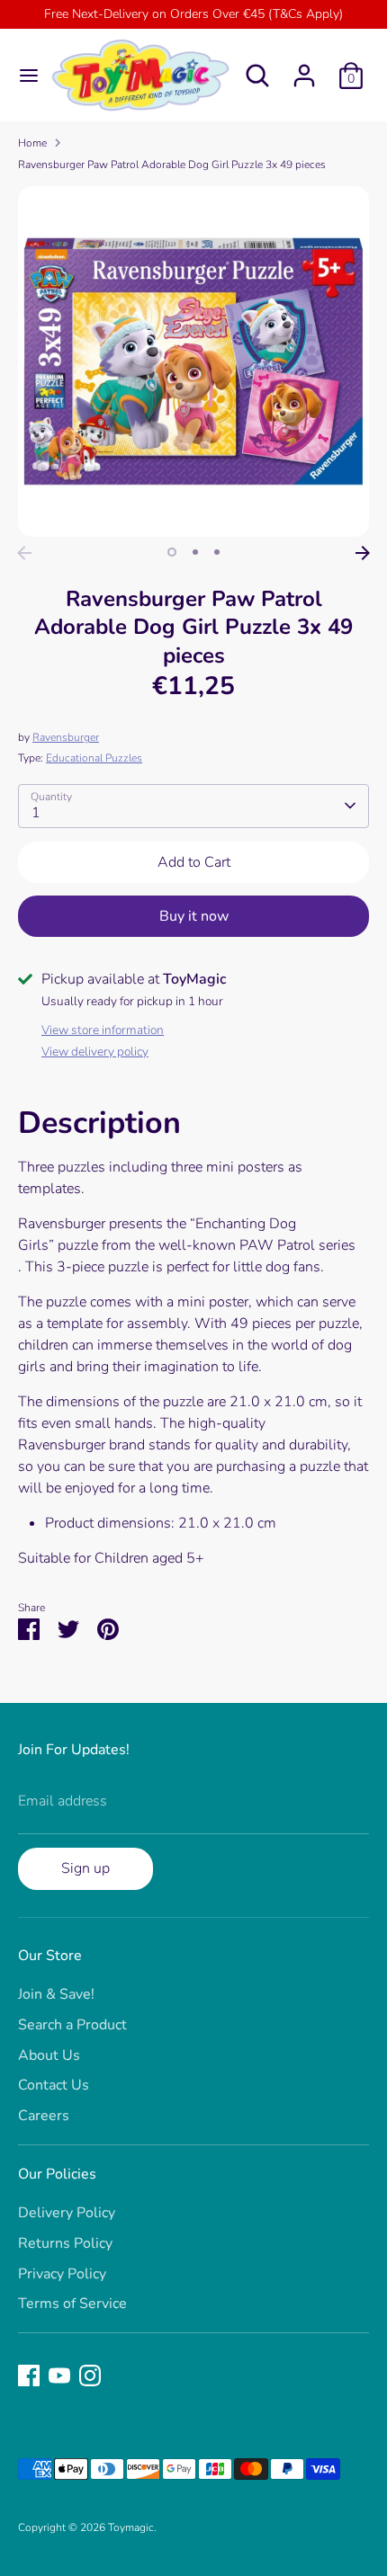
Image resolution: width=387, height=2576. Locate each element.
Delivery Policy (67, 2213)
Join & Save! (56, 1994)
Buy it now (194, 916)
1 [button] (172, 552)
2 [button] (195, 552)
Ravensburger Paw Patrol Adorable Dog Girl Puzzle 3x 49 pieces (172, 165)
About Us (49, 2055)
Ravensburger (66, 737)
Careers (44, 2116)
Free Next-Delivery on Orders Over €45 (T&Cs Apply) (193, 14)
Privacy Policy (62, 2274)
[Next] (363, 553)
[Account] (304, 68)
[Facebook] (29, 2375)
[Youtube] (59, 2375)
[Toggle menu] (23, 76)
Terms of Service (72, 2304)
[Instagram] (90, 2375)
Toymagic (131, 2527)
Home (32, 143)
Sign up (85, 1868)
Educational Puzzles (94, 758)
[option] (193, 361)
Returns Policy (65, 2243)
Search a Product (72, 2025)
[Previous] (24, 553)
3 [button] (217, 552)
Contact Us (54, 2085)
